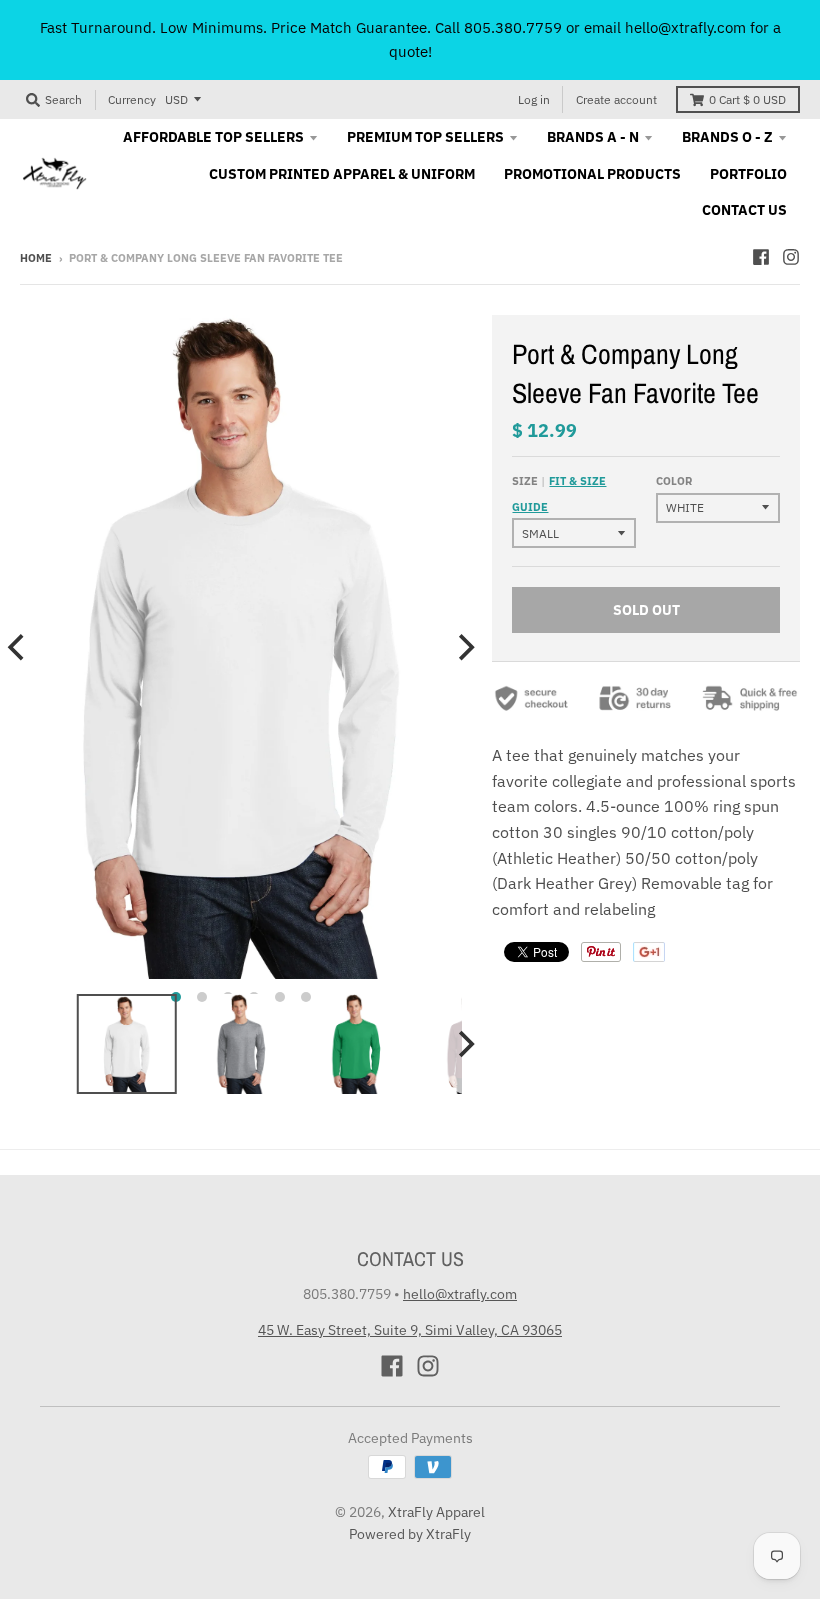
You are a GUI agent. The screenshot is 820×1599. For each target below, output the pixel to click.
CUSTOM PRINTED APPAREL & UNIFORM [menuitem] (342, 174)
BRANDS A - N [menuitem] (593, 137)
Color (674, 481)
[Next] (464, 647)
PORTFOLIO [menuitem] (748, 174)
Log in (534, 99)
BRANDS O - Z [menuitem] (727, 137)
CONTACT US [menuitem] (744, 210)
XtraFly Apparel (436, 1512)
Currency (132, 99)
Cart (747, 99)
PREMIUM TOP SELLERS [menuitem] (425, 137)
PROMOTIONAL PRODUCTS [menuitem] (592, 174)
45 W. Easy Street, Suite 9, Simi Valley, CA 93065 (410, 1330)
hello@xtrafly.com (460, 1294)
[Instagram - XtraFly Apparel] (791, 257)
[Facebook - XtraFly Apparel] (761, 257)
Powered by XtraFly (410, 1534)
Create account (616, 99)
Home (36, 258)
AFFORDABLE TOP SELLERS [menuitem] (213, 137)
